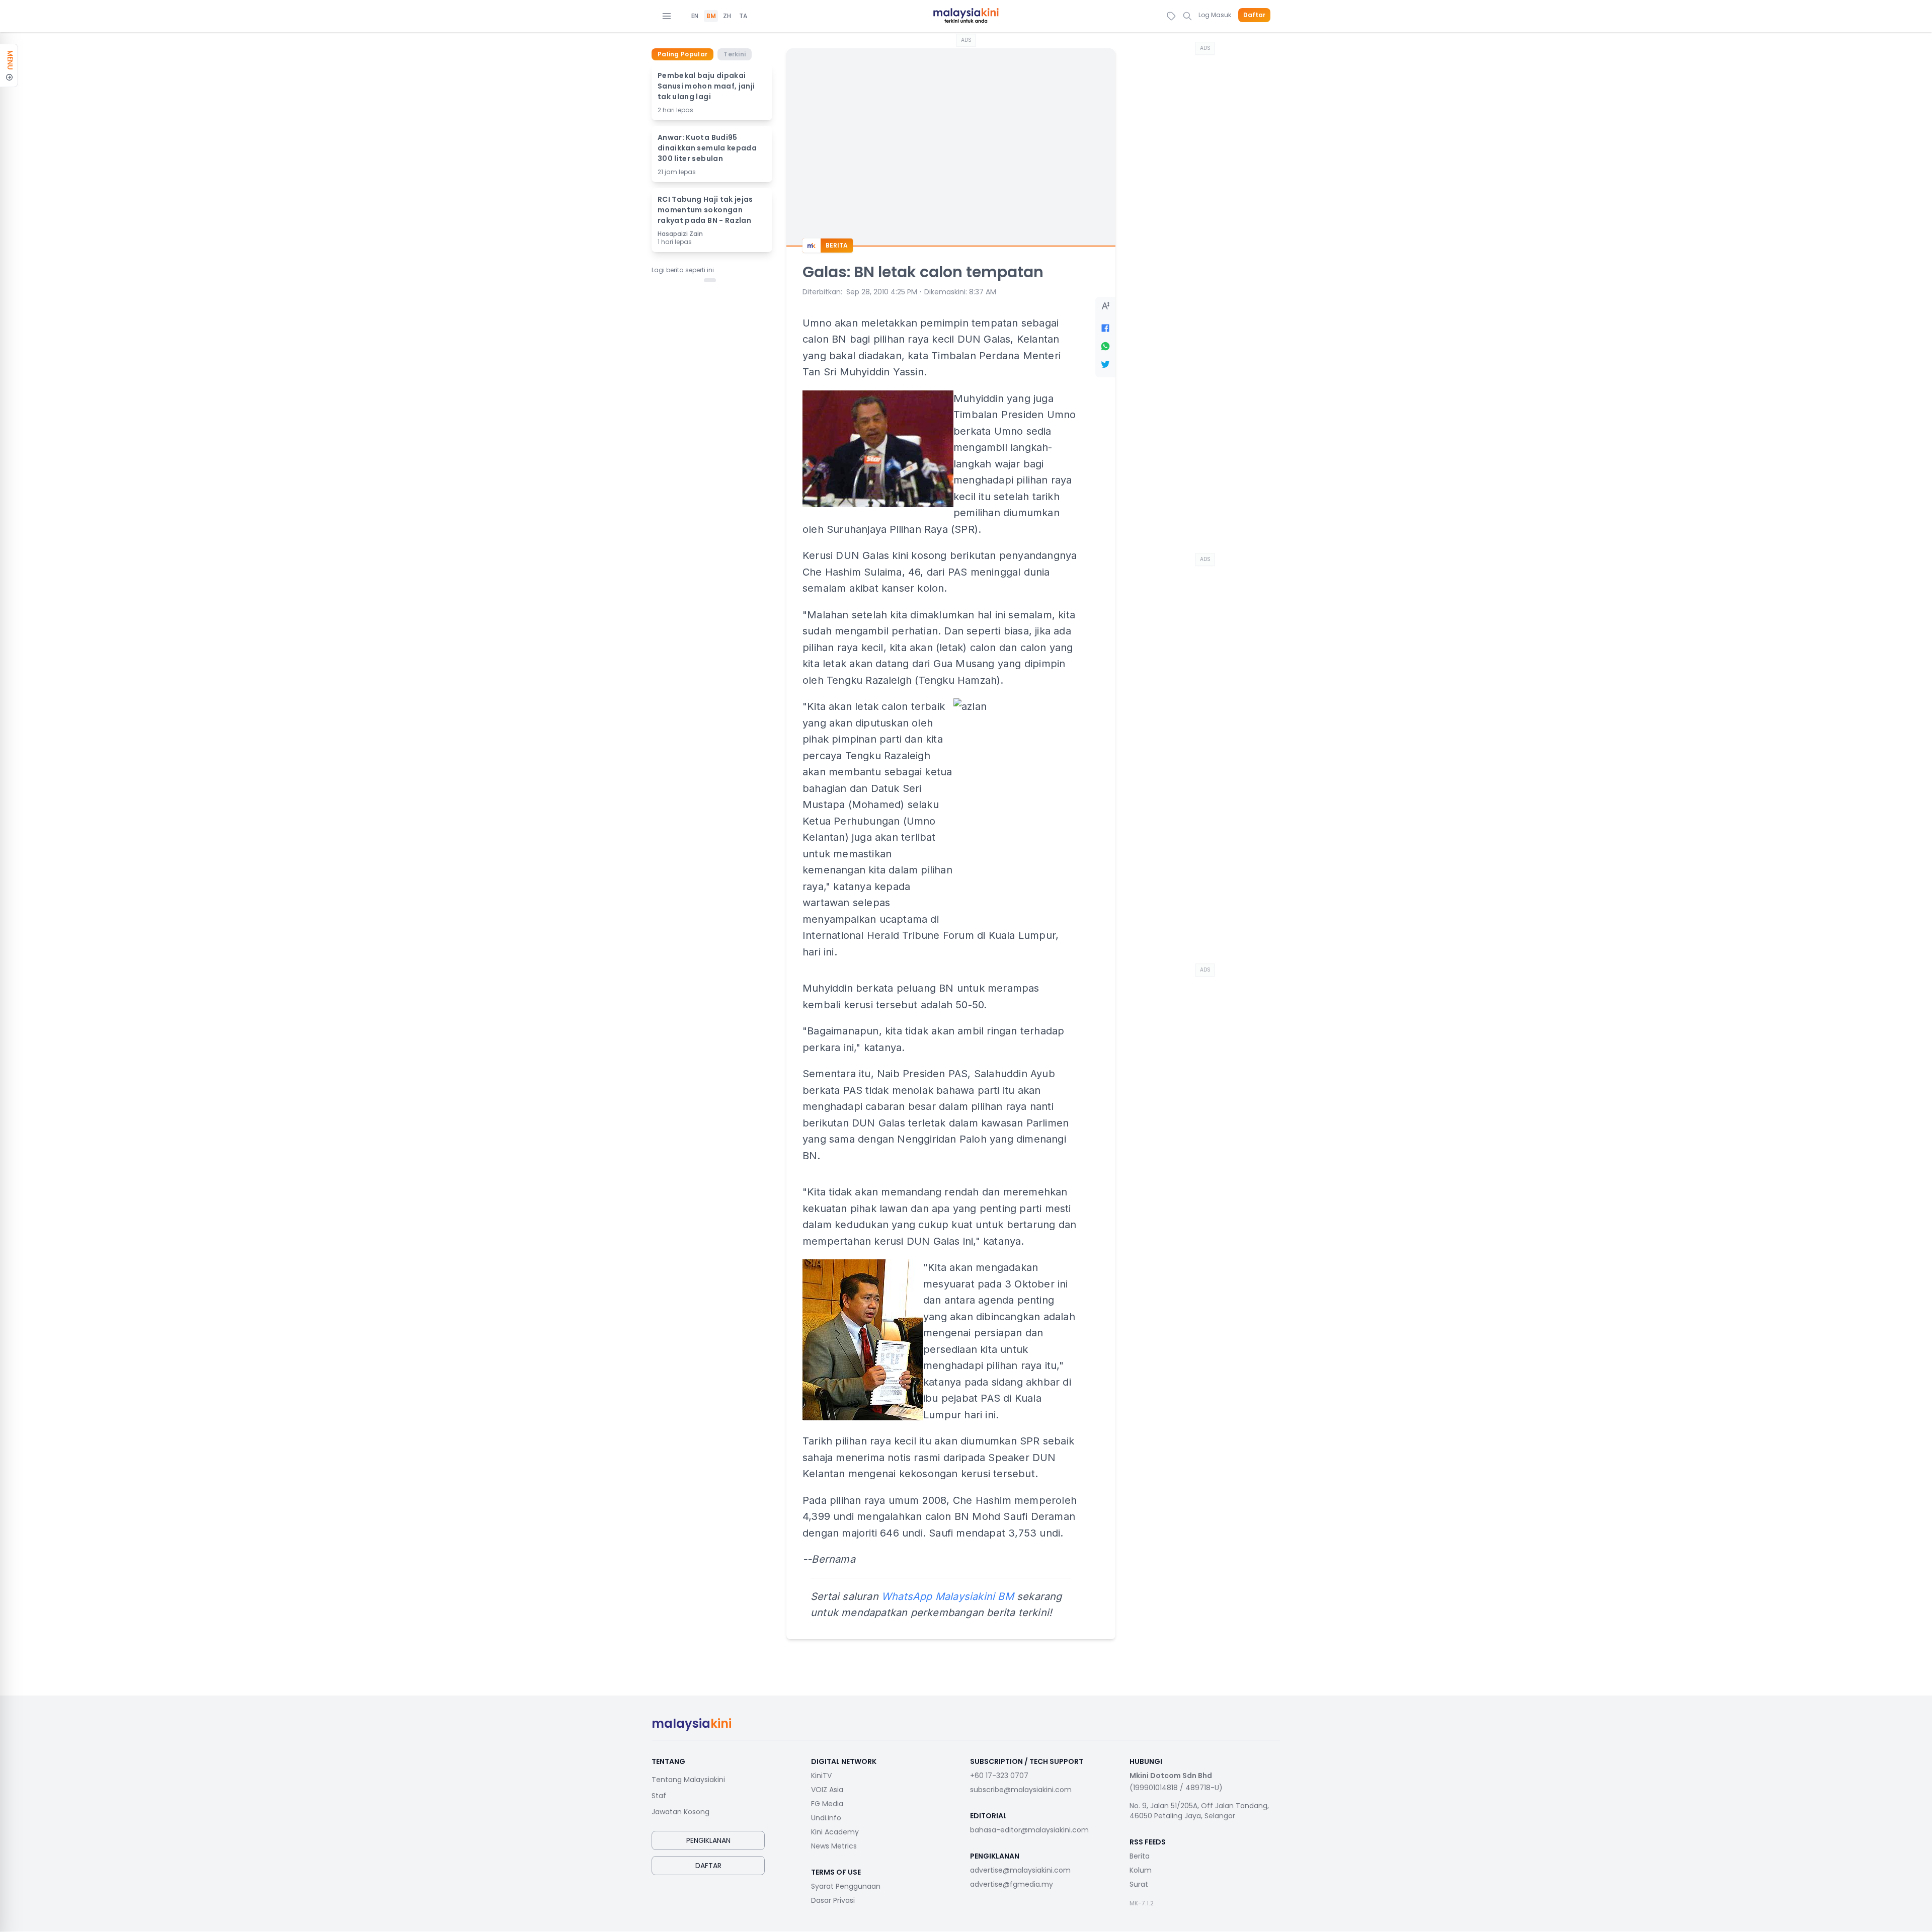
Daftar (1254, 15)
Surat (1139, 1884)
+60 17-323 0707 (999, 1776)
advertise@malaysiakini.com (1020, 1870)
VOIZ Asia (827, 1790)
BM (711, 16)
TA (743, 16)
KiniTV (821, 1776)
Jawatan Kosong (680, 1812)
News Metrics (834, 1846)
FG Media (827, 1804)
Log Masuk (1215, 15)
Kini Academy (835, 1832)
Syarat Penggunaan (846, 1886)
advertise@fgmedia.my (1012, 1884)
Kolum (1141, 1870)
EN (695, 16)
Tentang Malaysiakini (688, 1780)
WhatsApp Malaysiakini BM (948, 1596)
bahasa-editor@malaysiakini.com (1029, 1830)
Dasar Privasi (833, 1900)
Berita (1140, 1856)
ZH (727, 16)
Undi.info (826, 1818)
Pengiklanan (708, 1840)
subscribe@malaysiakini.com (1021, 1790)
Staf (659, 1796)
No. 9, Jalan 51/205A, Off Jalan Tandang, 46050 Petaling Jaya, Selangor (1199, 1811)
